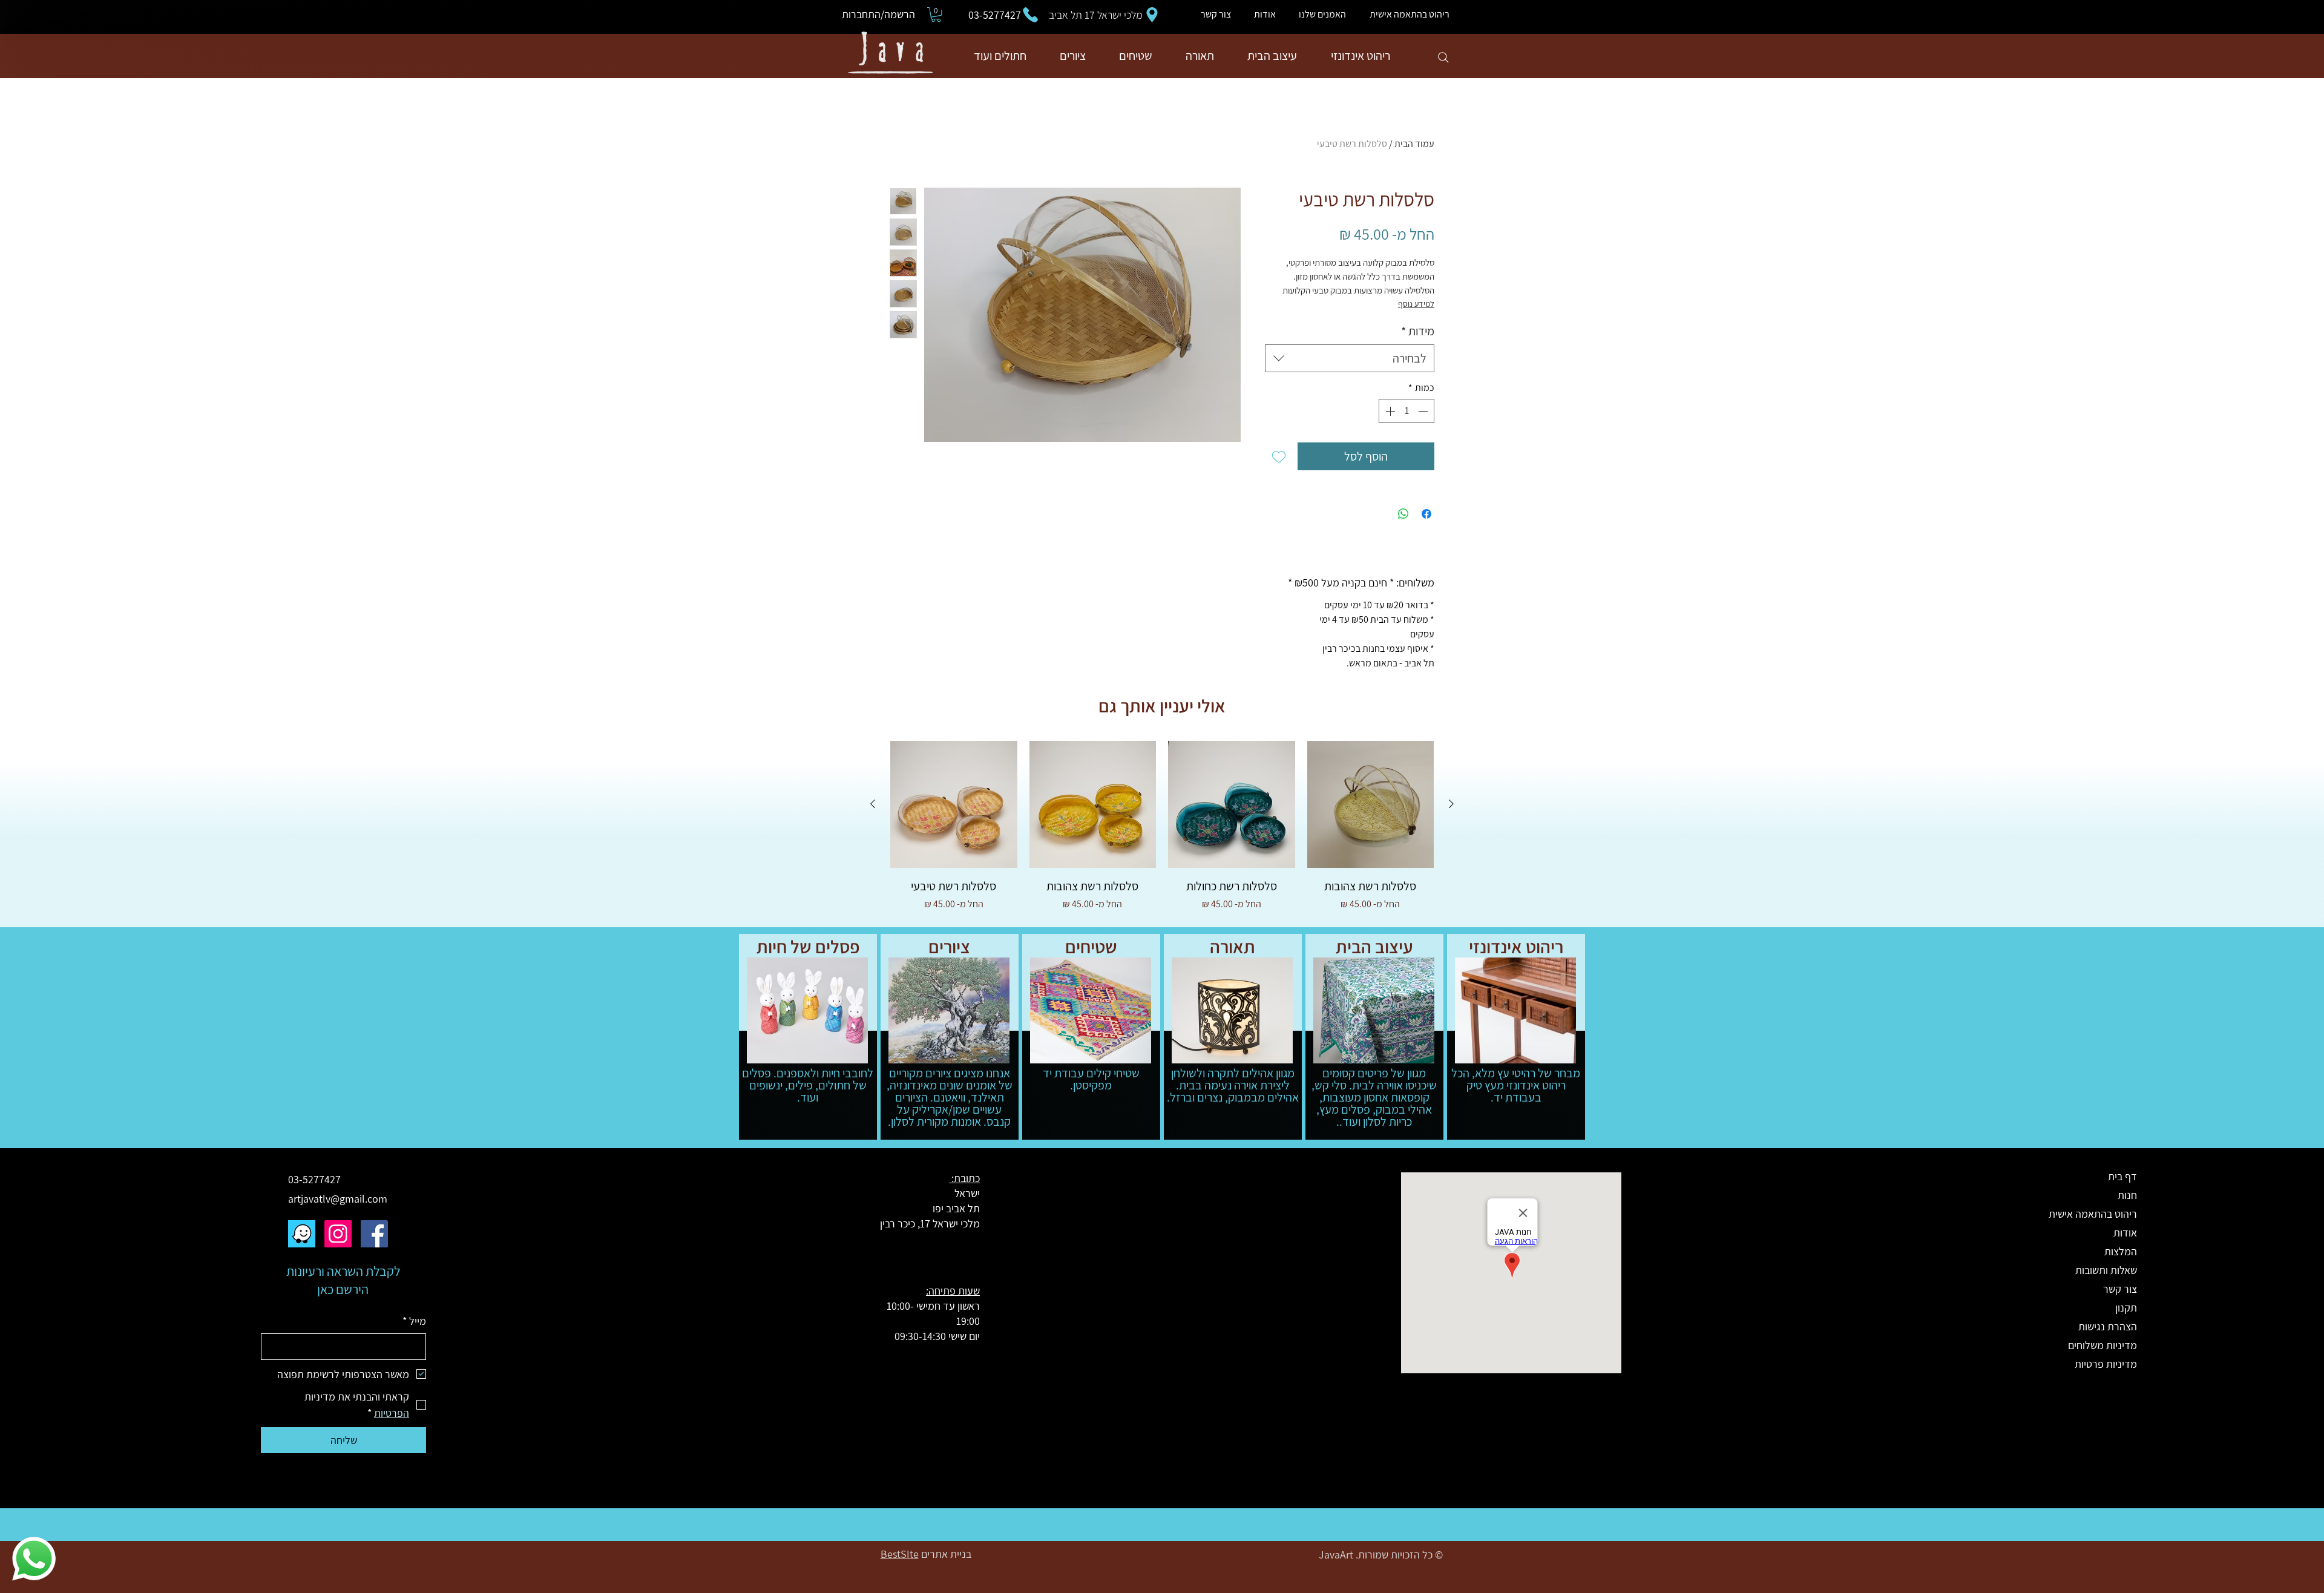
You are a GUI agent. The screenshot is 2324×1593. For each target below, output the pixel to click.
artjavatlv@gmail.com (338, 1199)
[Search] (1443, 57)
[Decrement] (1424, 411)
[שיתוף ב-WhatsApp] (1403, 514)
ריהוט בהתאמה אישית (2094, 1214)
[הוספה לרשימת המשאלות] (1279, 456)
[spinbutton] (1407, 411)
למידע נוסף (1416, 304)
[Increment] (1389, 411)
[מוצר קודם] (1451, 804)
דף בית (2122, 1176)
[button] (936, 15)
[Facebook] (374, 1234)
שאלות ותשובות (2106, 1270)
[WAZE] (302, 1234)
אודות (2125, 1233)
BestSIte (900, 1554)
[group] (1162, 835)
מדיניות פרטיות (2106, 1364)
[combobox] (1350, 358)
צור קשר (2120, 1289)
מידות (1418, 331)
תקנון (2126, 1308)
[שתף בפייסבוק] (1426, 514)
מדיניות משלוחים (2102, 1345)
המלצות (2121, 1251)
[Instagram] (338, 1234)
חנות (2127, 1195)
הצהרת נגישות (2108, 1326)
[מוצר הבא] (873, 804)
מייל (414, 1321)
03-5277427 (314, 1179)
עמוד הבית (1414, 144)
